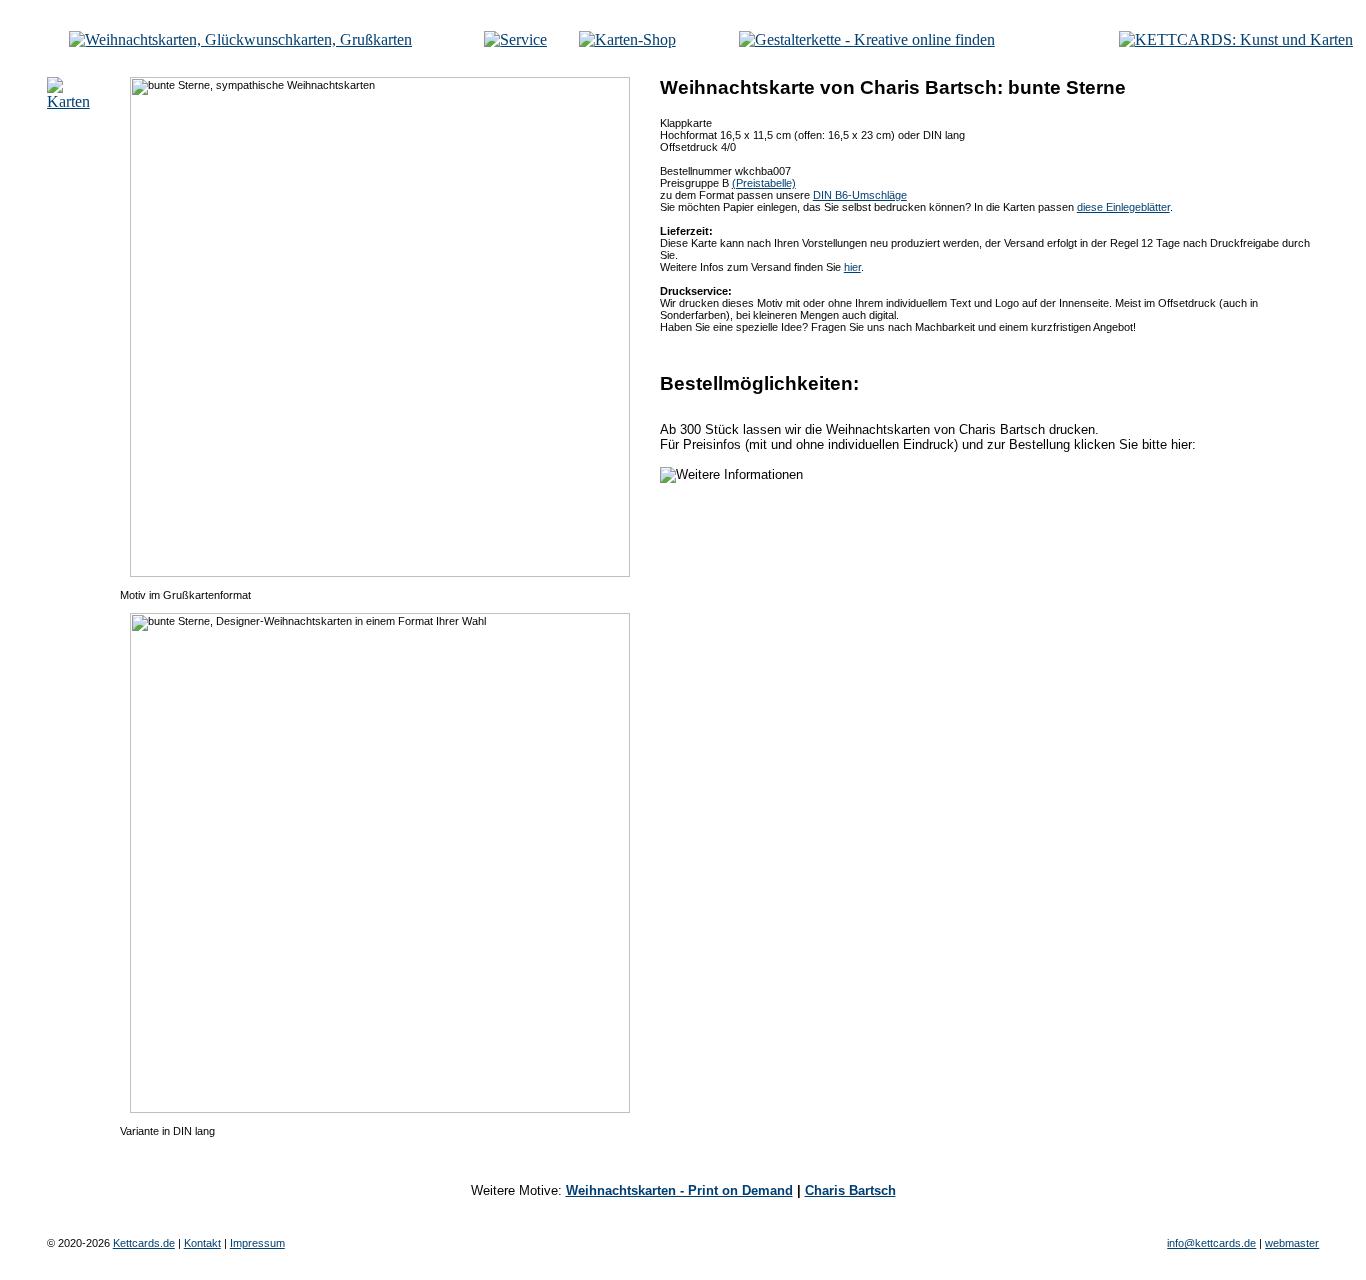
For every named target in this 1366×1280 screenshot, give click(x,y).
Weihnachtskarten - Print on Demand (679, 1190)
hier (852, 267)
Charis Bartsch (850, 1190)
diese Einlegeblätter (1123, 207)
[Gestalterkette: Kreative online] (867, 39)
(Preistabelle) (764, 183)
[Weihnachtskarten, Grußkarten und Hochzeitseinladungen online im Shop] (627, 39)
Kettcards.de (144, 1243)
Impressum (257, 1243)
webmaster (1292, 1243)
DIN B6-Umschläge (860, 195)
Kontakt (202, 1243)
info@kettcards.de (1211, 1243)
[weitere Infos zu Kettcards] (515, 39)
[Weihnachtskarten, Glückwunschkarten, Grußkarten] (240, 39)
